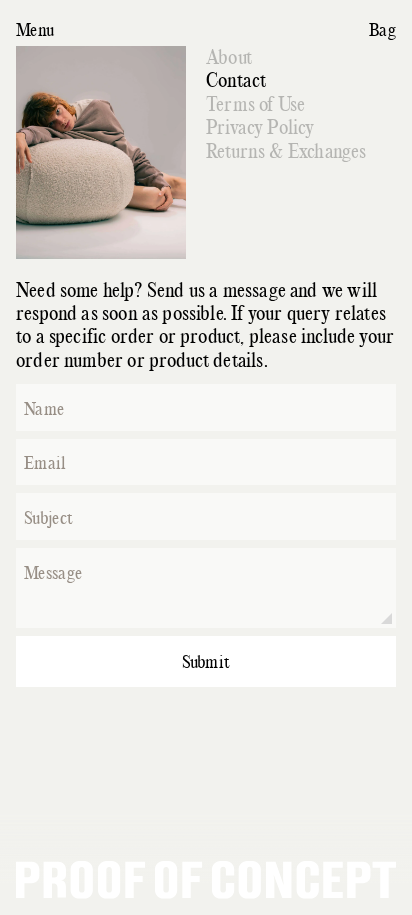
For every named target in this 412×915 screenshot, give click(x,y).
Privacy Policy (260, 127)
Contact (236, 80)
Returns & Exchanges (286, 151)
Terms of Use (255, 104)
